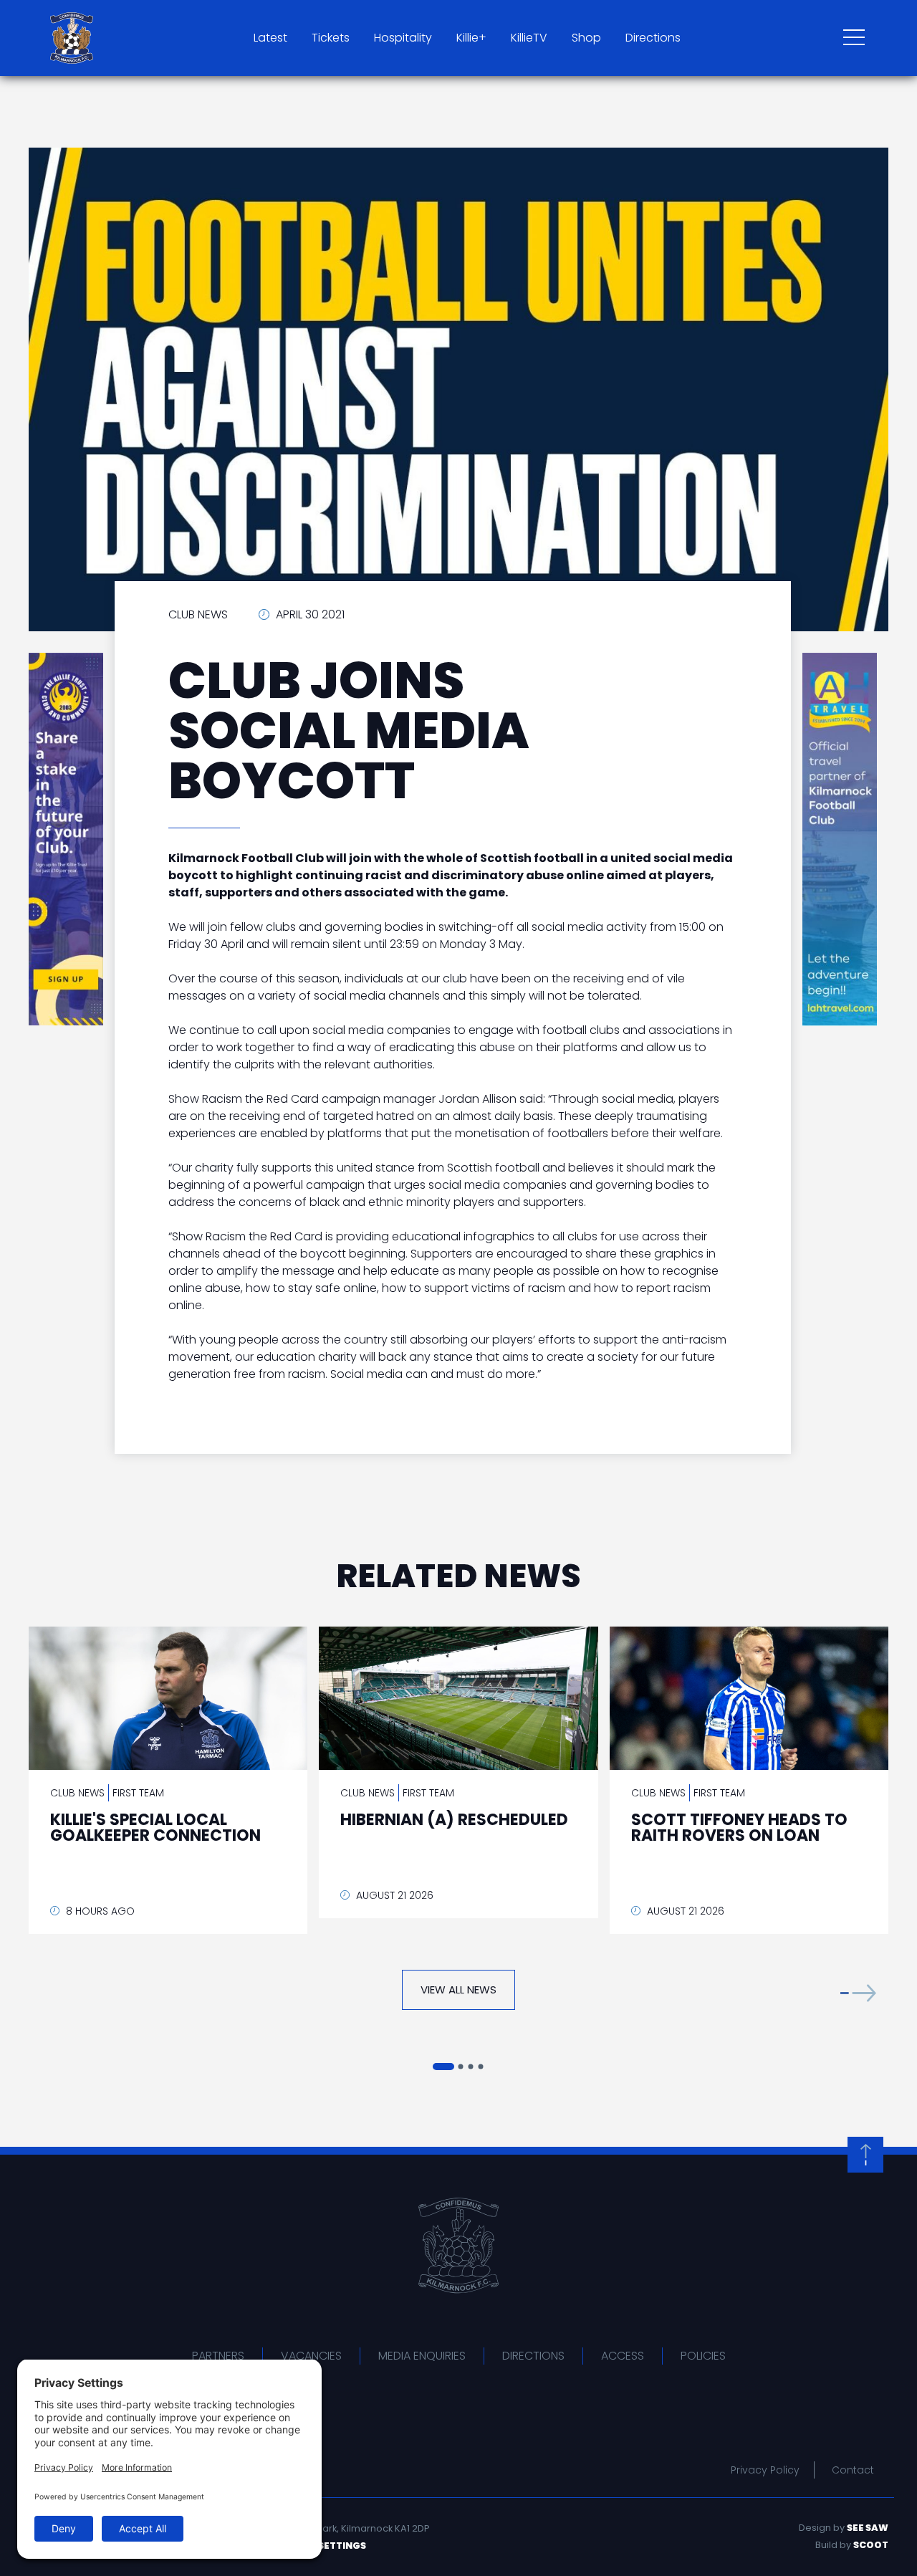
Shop (586, 38)
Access (623, 2356)
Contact (853, 2470)
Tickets (331, 38)
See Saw (868, 2528)
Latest (270, 38)
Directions (653, 38)
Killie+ (471, 38)
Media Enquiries (422, 2356)
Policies (703, 2356)
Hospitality (403, 38)
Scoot (871, 2545)
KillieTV (529, 38)
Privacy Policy (765, 2470)
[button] (858, 1993)
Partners (218, 2356)
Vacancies (311, 2356)
